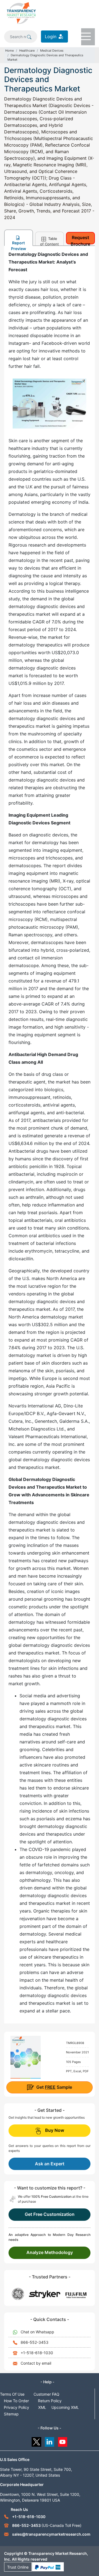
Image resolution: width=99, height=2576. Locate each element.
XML (42, 2407)
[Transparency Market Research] (21, 13)
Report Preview (19, 243)
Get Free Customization (50, 2214)
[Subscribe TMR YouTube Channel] (63, 2441)
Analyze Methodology (50, 2252)
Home (9, 51)
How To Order (16, 2401)
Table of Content (50, 241)
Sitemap (11, 2414)
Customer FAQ (46, 2394)
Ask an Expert (50, 2164)
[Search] (29, 37)
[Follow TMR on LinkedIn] (50, 2441)
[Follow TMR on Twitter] (36, 2441)
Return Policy (50, 2401)
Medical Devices (52, 51)
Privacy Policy (16, 2407)
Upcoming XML (65, 2407)
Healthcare (27, 51)
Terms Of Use (12, 2394)
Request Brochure (80, 240)
